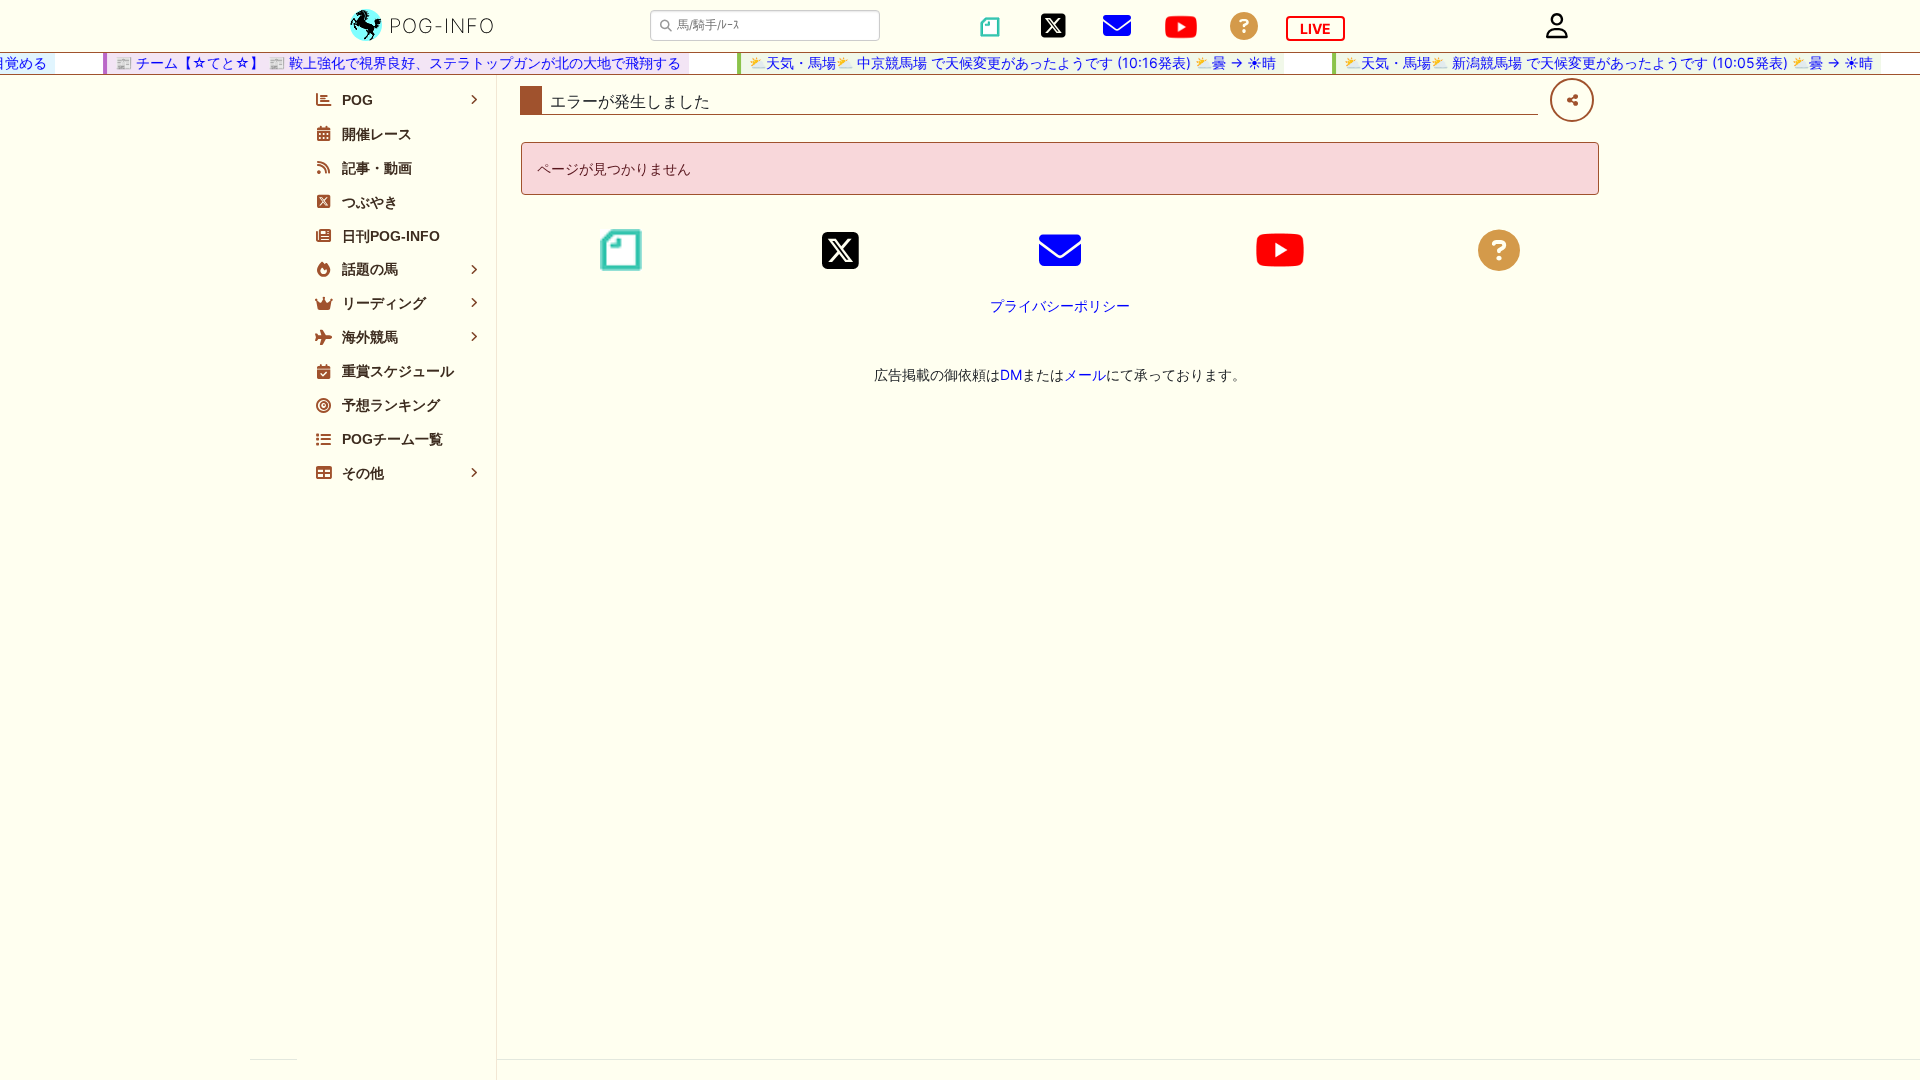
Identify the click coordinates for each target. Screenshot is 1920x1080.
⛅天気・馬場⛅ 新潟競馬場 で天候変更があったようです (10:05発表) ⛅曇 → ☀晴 (1600, 62)
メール (1085, 374)
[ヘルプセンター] (1244, 26)
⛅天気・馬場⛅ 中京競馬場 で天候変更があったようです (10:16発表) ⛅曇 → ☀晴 (1004, 62)
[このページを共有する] (1572, 100)
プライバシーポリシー (1060, 305)
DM (1011, 374)
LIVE (1315, 28)
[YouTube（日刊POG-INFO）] (1181, 27)
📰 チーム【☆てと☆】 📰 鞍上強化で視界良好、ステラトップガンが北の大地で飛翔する (390, 62)
